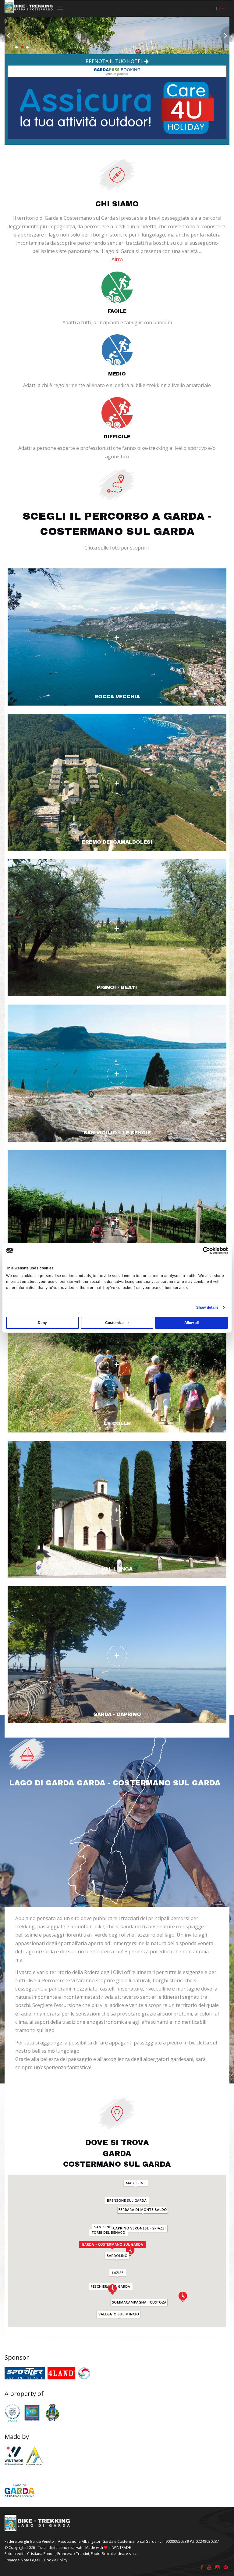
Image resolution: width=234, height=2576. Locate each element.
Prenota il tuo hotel (115, 61)
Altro (117, 259)
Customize (114, 1323)
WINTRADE (122, 2548)
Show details (207, 1308)
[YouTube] (209, 2567)
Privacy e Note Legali (22, 2560)
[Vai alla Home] (29, 8)
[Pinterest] (226, 2567)
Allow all (191, 1323)
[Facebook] (202, 2567)
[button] (220, 8)
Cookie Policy (56, 2560)
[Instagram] (218, 2567)
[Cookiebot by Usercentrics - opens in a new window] (201, 1251)
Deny (42, 1323)
